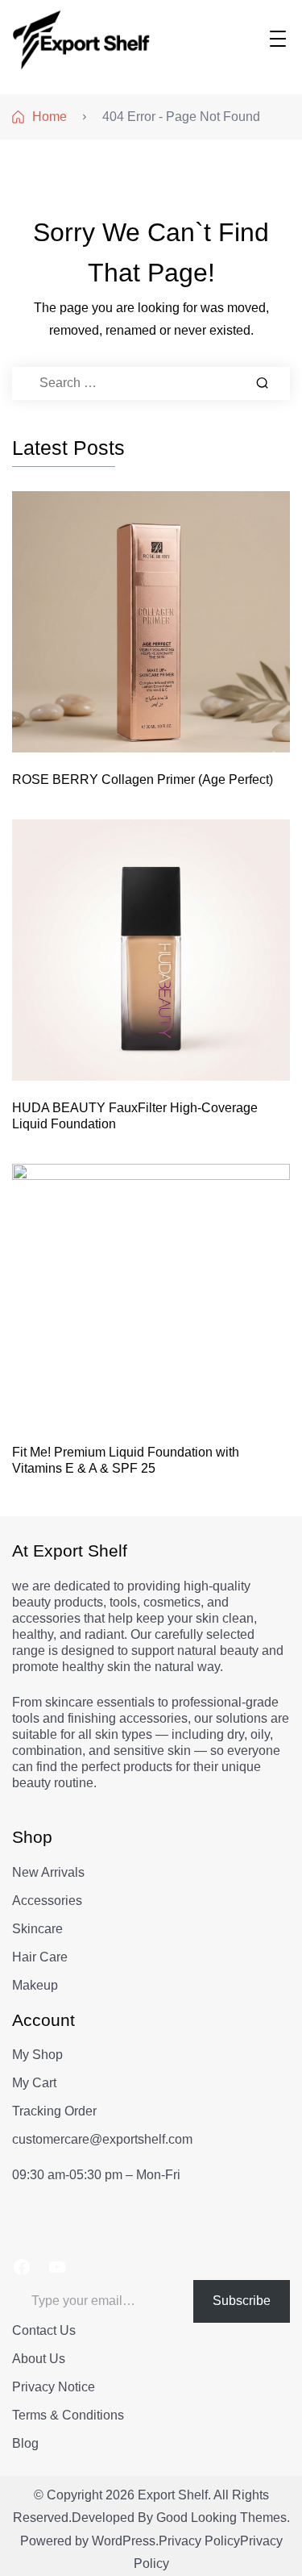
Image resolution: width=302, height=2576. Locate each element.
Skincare (37, 1929)
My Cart (34, 2083)
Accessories (47, 1901)
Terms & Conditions (68, 2415)
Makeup (35, 1985)
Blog (25, 2443)
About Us (39, 2359)
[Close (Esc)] (249, 18)
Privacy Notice (54, 2387)
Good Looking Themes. (223, 2518)
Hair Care (40, 1957)
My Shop (37, 2055)
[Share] (213, 18)
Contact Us (44, 2330)
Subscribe (242, 2301)
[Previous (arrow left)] (28, 1288)
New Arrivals (48, 1872)
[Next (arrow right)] (274, 1288)
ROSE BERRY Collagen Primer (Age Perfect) (143, 779)
